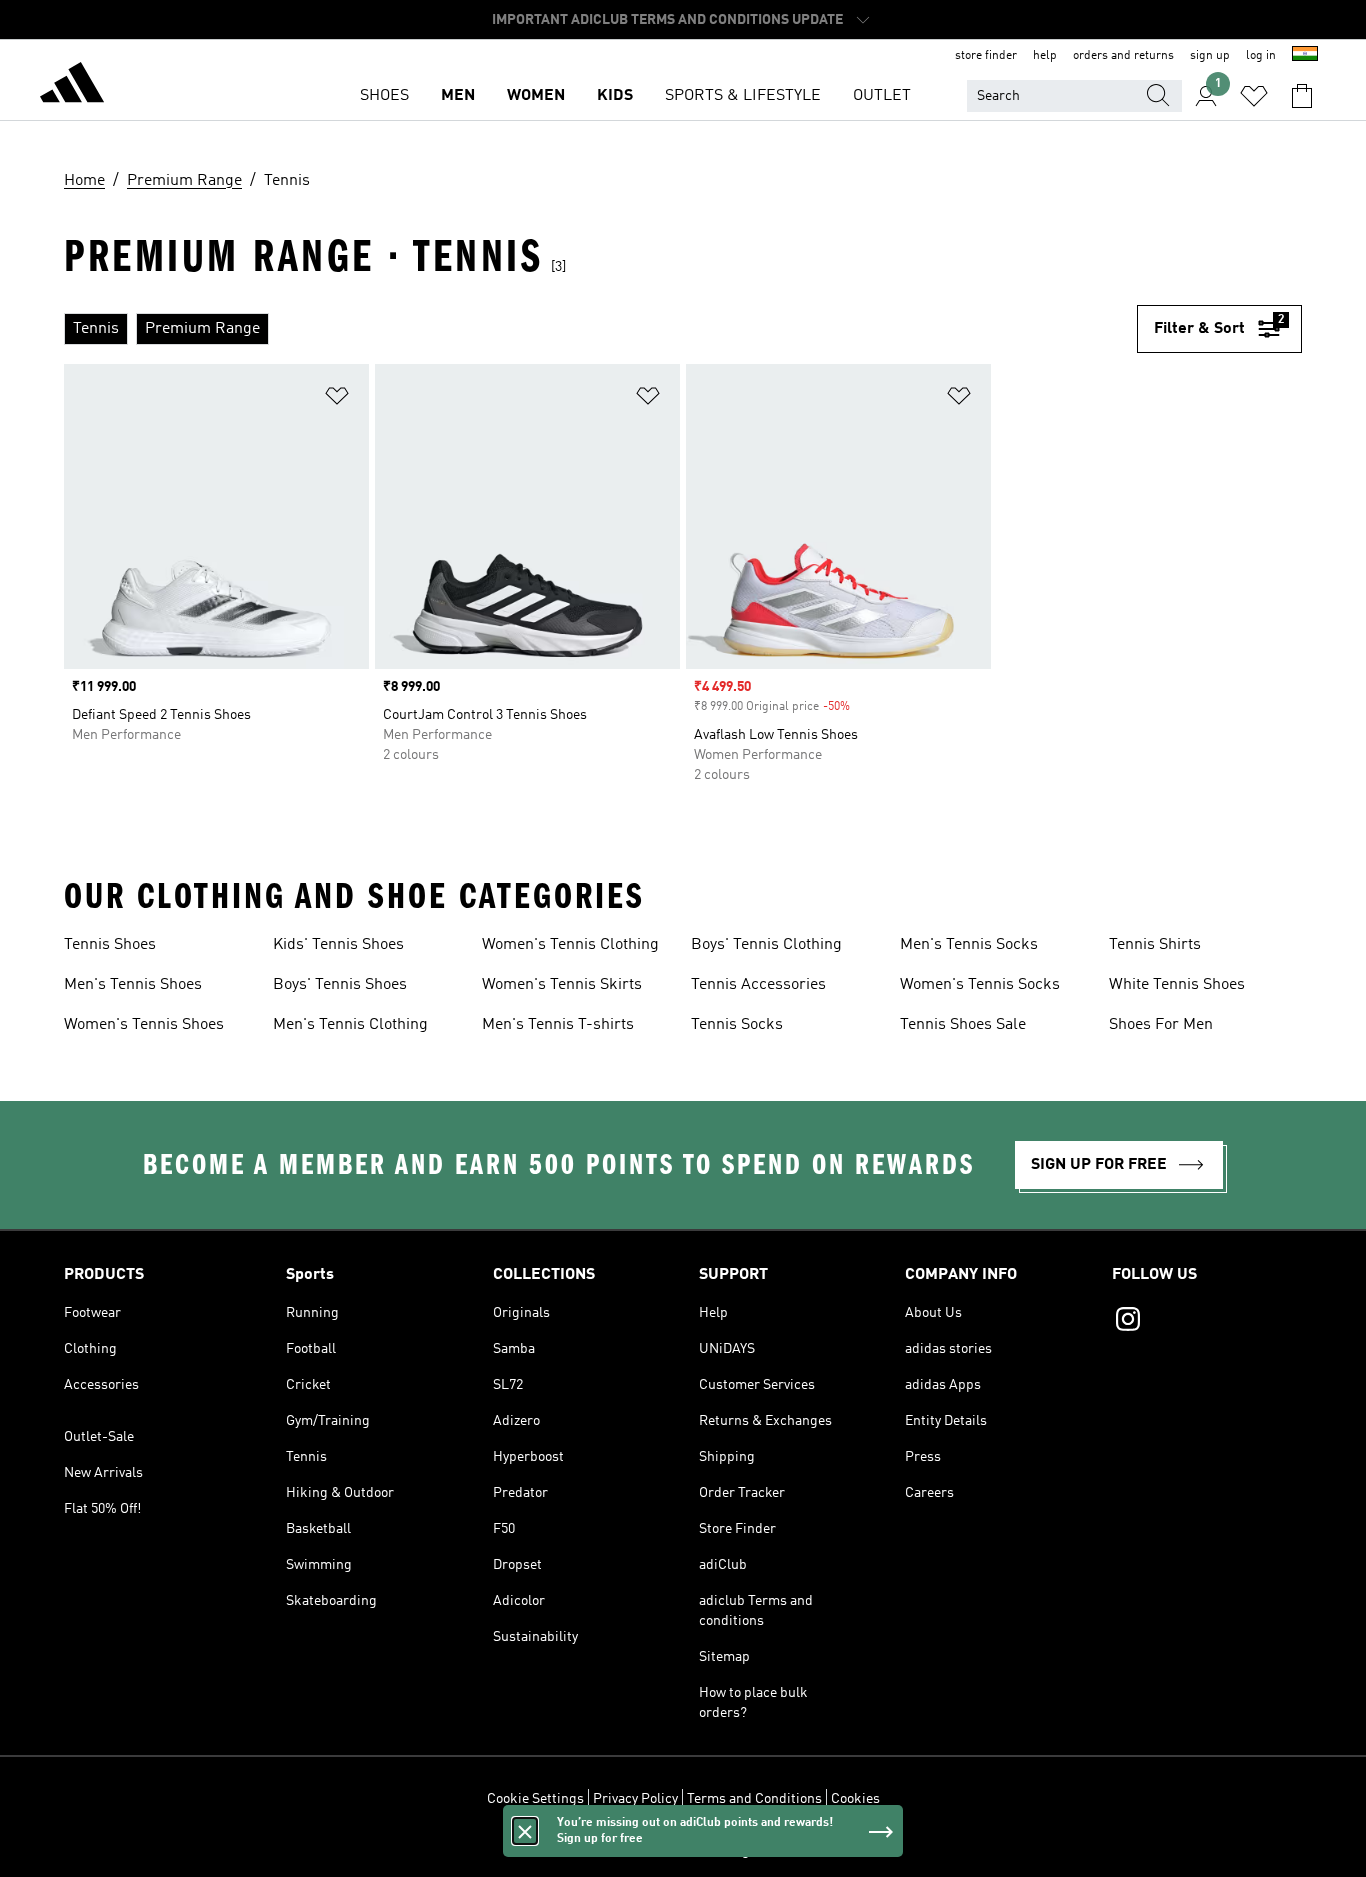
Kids (615, 96)
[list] (600, 329)
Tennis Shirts (1155, 945)
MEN (458, 96)
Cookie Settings (535, 1799)
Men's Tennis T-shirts (558, 1025)
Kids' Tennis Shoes (338, 945)
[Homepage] (72, 86)
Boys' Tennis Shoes (340, 985)
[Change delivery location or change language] (1305, 56)
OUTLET (882, 96)
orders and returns (1123, 56)
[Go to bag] (1302, 96)
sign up (1210, 56)
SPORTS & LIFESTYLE (743, 96)
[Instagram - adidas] (1207, 1322)
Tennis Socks (737, 1025)
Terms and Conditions (754, 1799)
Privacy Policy (635, 1799)
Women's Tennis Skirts (562, 985)
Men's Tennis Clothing (350, 1025)
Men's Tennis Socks (969, 945)
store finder (986, 56)
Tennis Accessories (758, 985)
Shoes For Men (1161, 1025)
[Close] (525, 1831)
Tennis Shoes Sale (963, 1025)
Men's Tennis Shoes (133, 985)
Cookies (855, 1799)
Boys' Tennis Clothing (766, 945)
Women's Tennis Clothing (570, 945)
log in (1261, 56)
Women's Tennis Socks (980, 985)
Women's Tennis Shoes (144, 1025)
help (1045, 56)
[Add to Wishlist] (337, 399)
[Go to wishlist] (1254, 96)
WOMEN (536, 96)
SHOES (384, 96)
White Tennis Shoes (1177, 985)
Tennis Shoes (110, 945)
